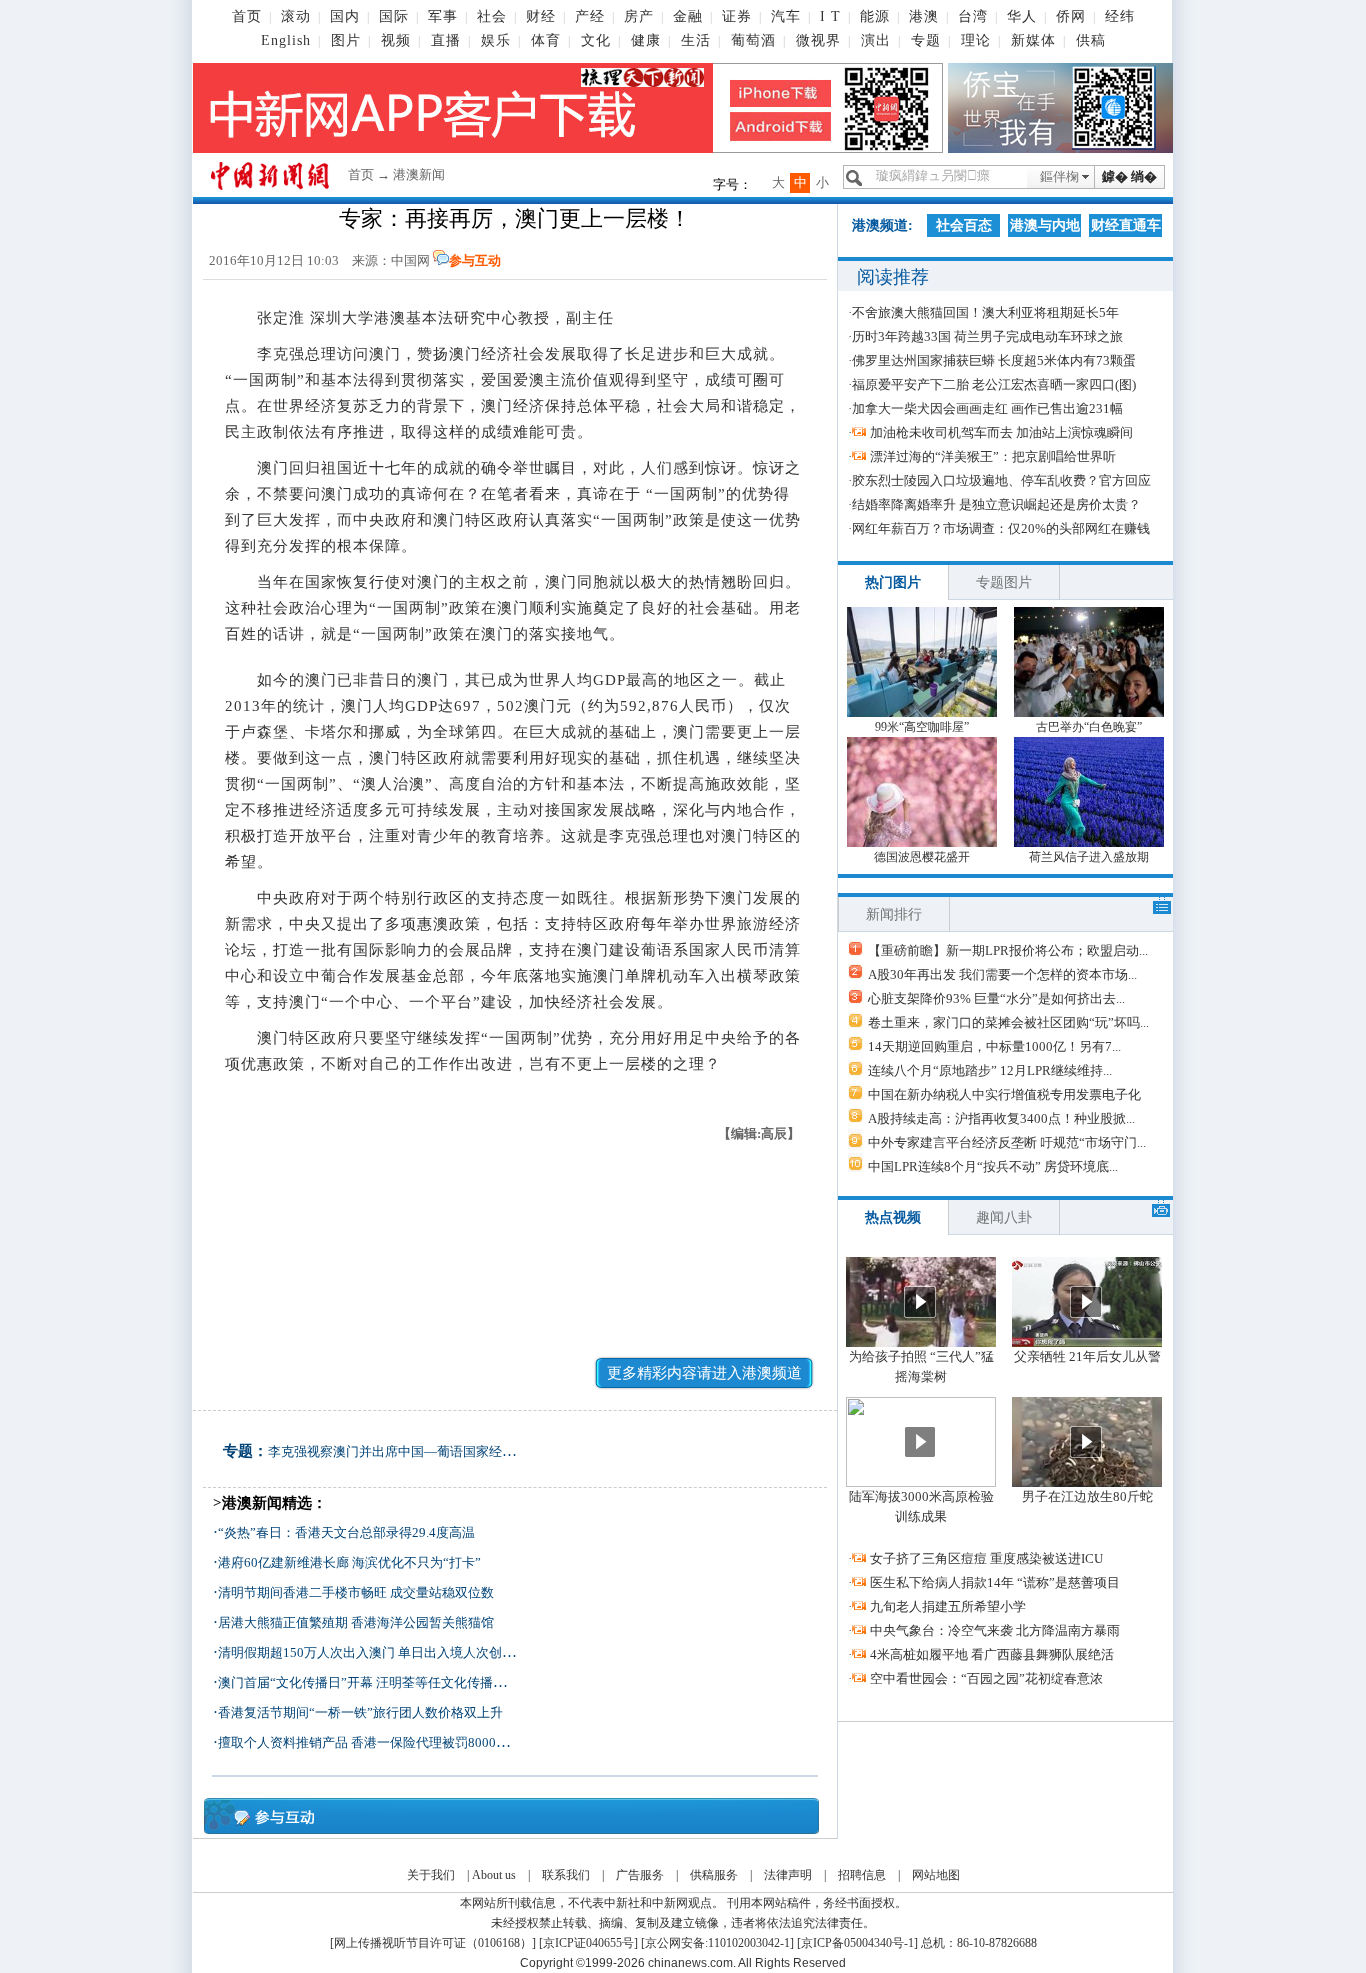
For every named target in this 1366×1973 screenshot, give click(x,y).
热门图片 (893, 582)
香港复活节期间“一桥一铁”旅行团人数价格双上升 (360, 1712)
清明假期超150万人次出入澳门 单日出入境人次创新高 (373, 1652)
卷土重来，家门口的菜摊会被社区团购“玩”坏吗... (1008, 1022)
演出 (876, 40)
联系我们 (566, 1875)
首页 (247, 16)
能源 (875, 16)
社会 (492, 16)
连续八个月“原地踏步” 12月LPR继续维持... (990, 1070)
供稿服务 (714, 1875)
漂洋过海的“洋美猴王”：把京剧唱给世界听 (993, 456)
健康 (646, 40)
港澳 (924, 16)
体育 (546, 40)
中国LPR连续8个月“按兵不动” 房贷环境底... (993, 1166)
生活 (696, 40)
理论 (976, 40)
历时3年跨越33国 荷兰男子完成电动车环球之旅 (987, 336)
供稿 (1091, 40)
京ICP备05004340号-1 (857, 1943)
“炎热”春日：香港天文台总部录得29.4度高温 (346, 1532)
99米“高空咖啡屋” (922, 727)
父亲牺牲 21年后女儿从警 (1087, 1356)
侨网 (1071, 16)
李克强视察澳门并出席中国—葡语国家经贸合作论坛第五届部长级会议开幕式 (489, 1451)
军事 (443, 16)
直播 (446, 40)
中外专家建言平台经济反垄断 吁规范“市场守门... (1007, 1142)
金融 (688, 16)
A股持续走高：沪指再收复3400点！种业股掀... (1001, 1118)
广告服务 (640, 1875)
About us (494, 1875)
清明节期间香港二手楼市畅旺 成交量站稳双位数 (356, 1592)
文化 (596, 40)
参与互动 (475, 260)
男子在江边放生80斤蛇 (1087, 1496)
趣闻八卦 (1004, 1217)
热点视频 (893, 1217)
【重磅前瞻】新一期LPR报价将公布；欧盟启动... (1008, 950)
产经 (590, 16)
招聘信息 (862, 1875)
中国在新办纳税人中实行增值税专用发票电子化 (1004, 1094)
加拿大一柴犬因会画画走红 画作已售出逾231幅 (987, 408)
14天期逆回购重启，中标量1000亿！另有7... (994, 1046)
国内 (345, 16)
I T (830, 16)
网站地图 (936, 1875)
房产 (639, 16)
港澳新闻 (419, 174)
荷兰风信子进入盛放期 (1089, 857)
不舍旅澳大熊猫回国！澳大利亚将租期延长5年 (985, 312)
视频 (396, 40)
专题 (926, 40)
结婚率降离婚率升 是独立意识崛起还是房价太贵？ (996, 504)
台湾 (973, 16)
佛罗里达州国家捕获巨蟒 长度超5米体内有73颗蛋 (994, 360)
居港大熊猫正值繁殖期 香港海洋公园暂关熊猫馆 (356, 1622)
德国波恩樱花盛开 (922, 857)
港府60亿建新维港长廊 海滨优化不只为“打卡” (349, 1562)
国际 (394, 16)
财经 (541, 16)
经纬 (1120, 16)
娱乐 (496, 40)
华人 (1022, 16)
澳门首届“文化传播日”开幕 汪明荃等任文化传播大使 (368, 1682)
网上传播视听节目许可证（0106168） (433, 1943)
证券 (737, 16)
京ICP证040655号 (588, 1943)
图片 (346, 40)
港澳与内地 (1045, 225)
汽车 (786, 16)
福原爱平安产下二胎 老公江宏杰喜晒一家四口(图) (994, 384)
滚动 (296, 16)
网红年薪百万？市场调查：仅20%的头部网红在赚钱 (1001, 528)
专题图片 (1004, 582)
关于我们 (431, 1875)
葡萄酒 (753, 40)
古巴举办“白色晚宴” (1089, 727)
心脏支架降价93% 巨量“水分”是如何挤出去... (996, 998)
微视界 (818, 40)
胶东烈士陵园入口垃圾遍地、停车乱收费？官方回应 (1001, 480)
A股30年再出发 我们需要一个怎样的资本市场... (1002, 974)
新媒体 (1033, 40)
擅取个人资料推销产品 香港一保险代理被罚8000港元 (370, 1742)
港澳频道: (882, 225)
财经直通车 (1126, 225)
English (286, 40)
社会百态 (964, 225)
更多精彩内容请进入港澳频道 (704, 1373)
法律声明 (788, 1875)
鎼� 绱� (1129, 176)
